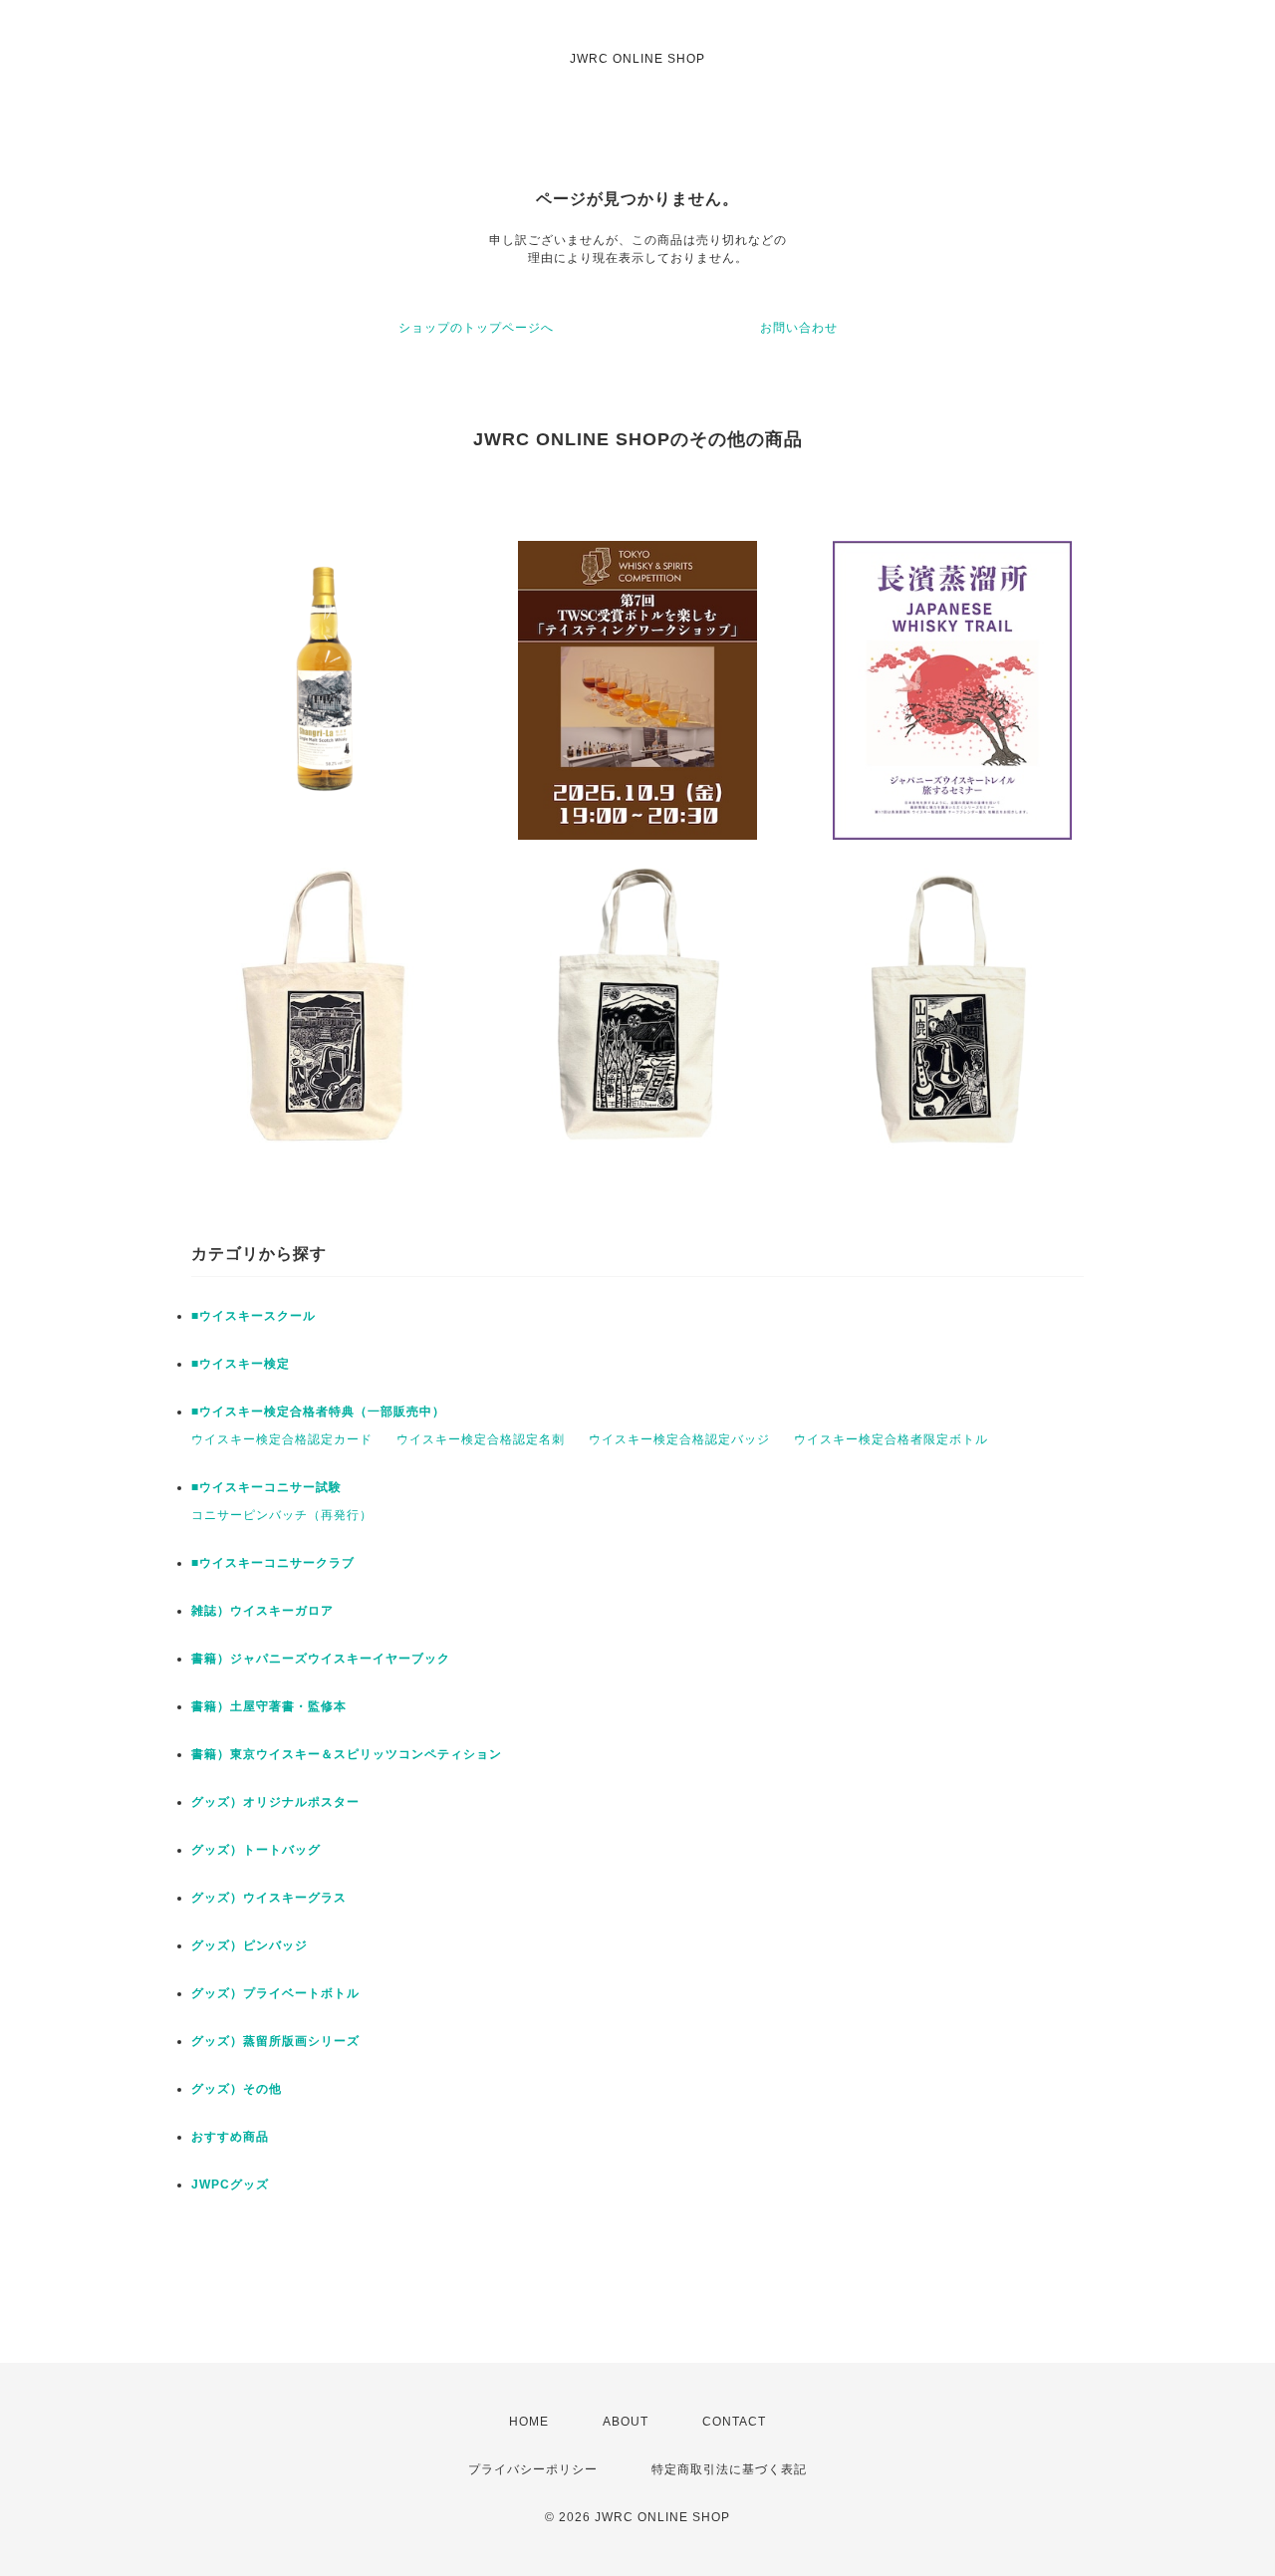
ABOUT (626, 2422)
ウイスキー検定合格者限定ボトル (891, 1439)
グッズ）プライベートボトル (275, 1993)
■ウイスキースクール (254, 1316)
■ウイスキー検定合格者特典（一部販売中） (318, 1412)
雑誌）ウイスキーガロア (262, 1611)
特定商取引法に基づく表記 (729, 2469)
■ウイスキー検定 (241, 1364)
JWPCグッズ (230, 2185)
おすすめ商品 (230, 2137)
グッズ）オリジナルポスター (275, 1802)
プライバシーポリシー (533, 2469)
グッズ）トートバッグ (256, 1850)
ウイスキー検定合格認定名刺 (481, 1439)
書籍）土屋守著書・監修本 (269, 1706)
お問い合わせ (799, 328)
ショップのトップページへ (476, 328)
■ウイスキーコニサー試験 (266, 1487)
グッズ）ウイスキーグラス (269, 1898)
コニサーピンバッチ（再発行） (282, 1515)
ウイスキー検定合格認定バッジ (679, 1439)
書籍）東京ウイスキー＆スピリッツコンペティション (347, 1754)
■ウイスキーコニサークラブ (273, 1563)
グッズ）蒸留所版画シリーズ (275, 2041)
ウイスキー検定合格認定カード (282, 1439)
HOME (529, 2422)
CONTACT (734, 2422)
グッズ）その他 (237, 2089)
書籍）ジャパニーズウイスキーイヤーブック (321, 1659)
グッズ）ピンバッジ (250, 1945)
